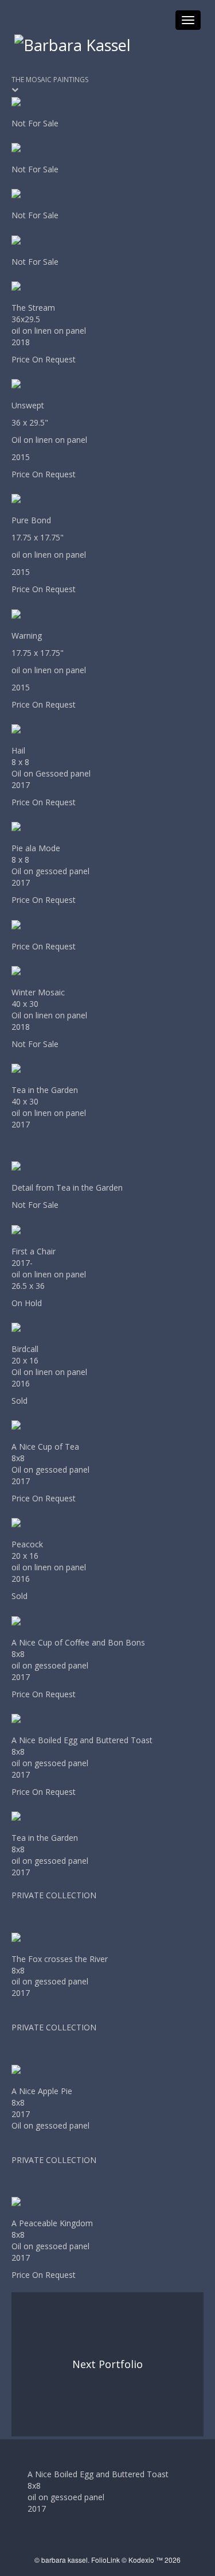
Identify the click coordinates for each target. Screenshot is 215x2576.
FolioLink (105, 2560)
